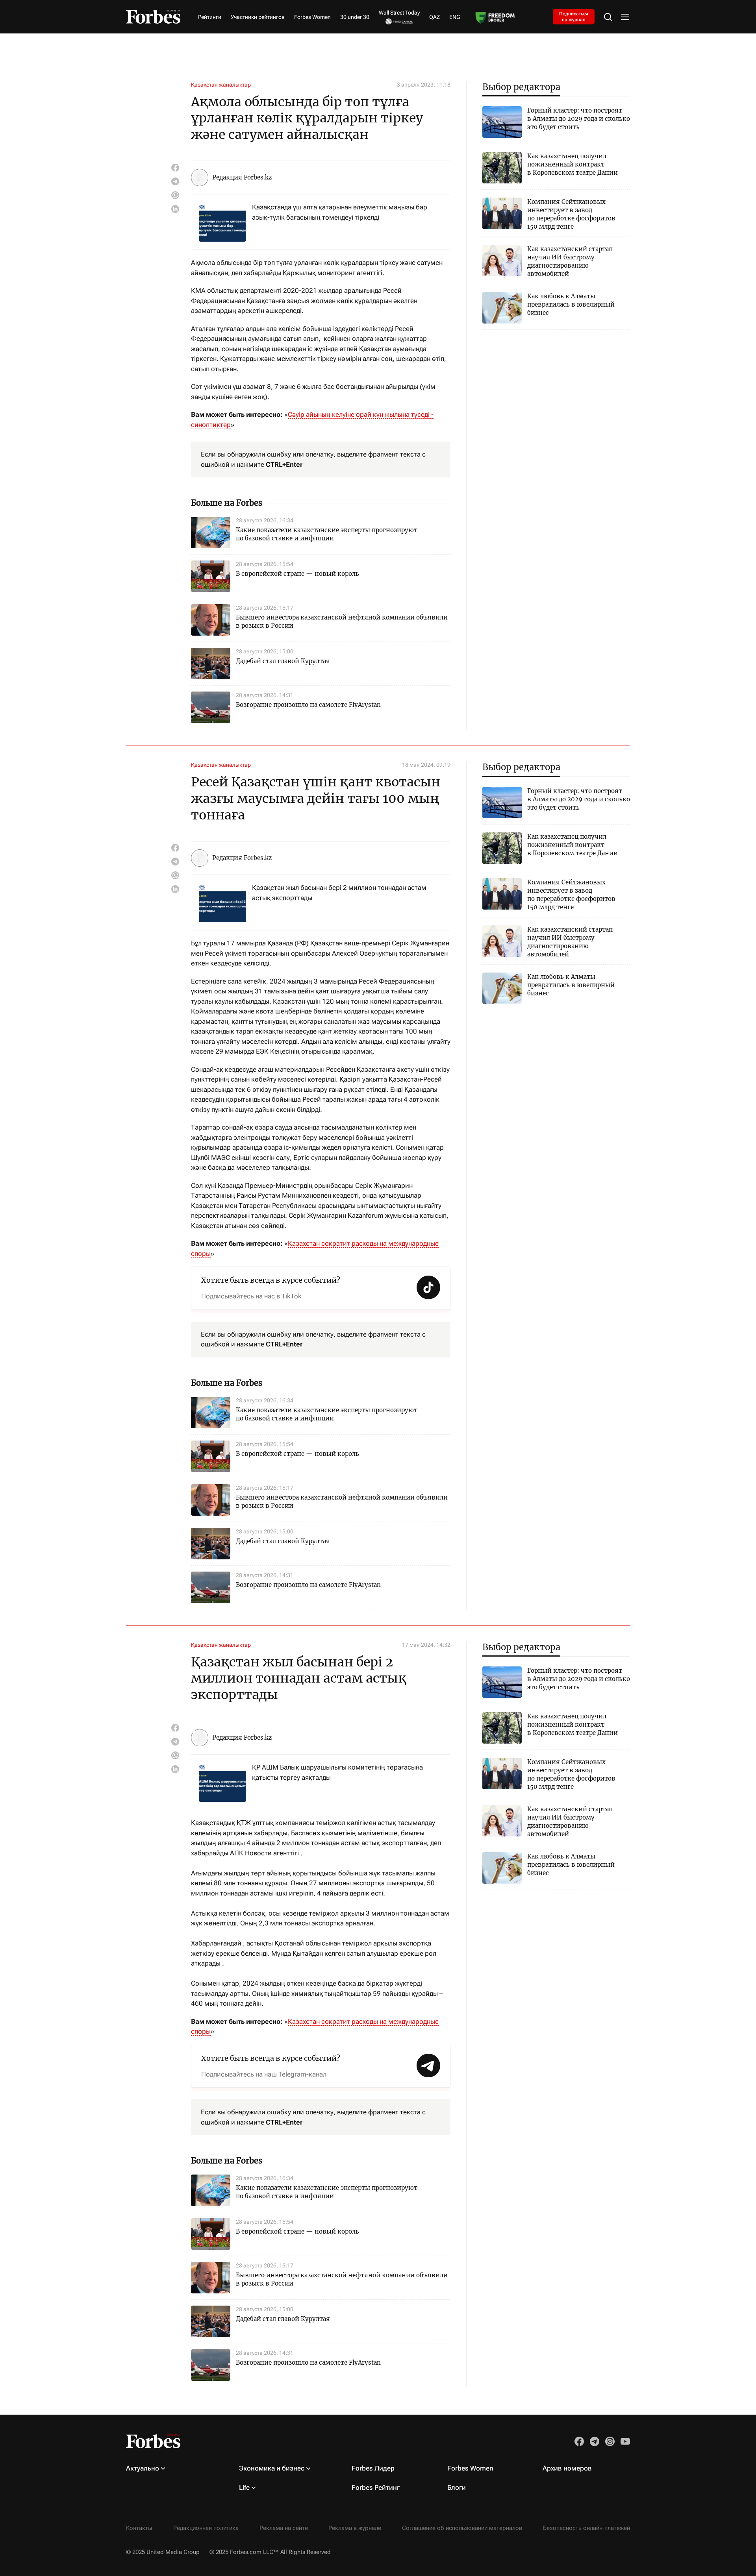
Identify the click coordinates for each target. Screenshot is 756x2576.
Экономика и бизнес (272, 2468)
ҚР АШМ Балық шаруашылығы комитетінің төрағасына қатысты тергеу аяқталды (337, 1772)
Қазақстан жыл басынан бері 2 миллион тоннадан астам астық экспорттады (339, 893)
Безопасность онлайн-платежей (586, 2528)
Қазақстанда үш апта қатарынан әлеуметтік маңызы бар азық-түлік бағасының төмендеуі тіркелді (340, 212)
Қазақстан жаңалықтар (221, 85)
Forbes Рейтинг (376, 2487)
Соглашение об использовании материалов (462, 2528)
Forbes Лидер (373, 2468)
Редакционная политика (206, 2528)
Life (244, 2487)
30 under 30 (355, 17)
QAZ (435, 17)
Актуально (143, 2468)
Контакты (139, 2528)
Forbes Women (312, 17)
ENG (455, 17)
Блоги (457, 2487)
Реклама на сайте (284, 2528)
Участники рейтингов (258, 17)
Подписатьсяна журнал (574, 17)
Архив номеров (567, 2468)
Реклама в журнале (355, 2528)
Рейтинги (210, 17)
